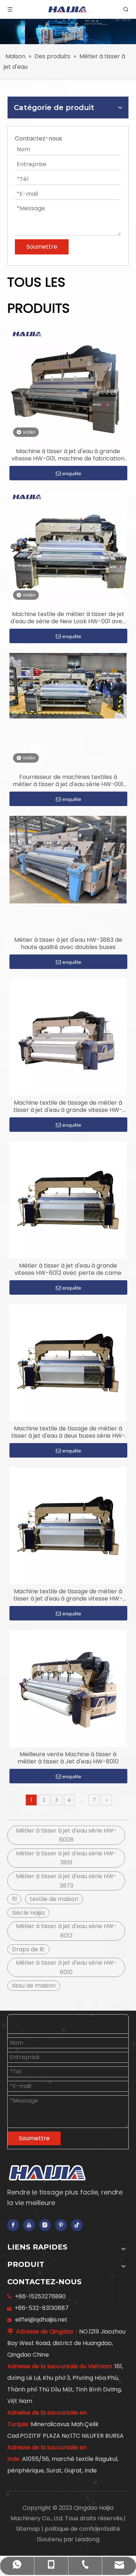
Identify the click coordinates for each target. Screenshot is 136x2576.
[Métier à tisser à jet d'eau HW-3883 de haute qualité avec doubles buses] (68, 859)
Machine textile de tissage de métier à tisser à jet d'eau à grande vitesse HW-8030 (68, 1106)
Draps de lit (28, 1949)
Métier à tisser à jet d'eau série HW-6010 (66, 1967)
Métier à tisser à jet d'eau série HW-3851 (66, 1858)
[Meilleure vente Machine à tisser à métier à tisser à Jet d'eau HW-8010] (68, 1688)
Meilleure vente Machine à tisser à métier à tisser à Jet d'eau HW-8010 (68, 1758)
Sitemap (29, 2529)
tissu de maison (34, 1985)
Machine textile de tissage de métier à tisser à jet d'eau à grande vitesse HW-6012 (68, 1595)
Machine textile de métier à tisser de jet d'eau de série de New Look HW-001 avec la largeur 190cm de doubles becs (68, 618)
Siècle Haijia (28, 1913)
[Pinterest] (61, 2225)
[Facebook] (13, 2225)
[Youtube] (29, 2225)
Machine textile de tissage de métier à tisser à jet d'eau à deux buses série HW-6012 (68, 1432)
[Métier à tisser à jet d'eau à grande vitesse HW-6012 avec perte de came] (68, 1200)
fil (14, 1899)
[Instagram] (45, 2225)
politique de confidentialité (82, 2529)
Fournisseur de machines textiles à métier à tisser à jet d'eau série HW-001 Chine (68, 781)
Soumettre (34, 2138)
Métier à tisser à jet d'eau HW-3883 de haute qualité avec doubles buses (68, 944)
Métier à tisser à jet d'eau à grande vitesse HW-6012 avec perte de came (68, 1269)
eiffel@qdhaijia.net (41, 2320)
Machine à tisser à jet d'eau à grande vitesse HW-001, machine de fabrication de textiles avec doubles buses (68, 455)
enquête (72, 473)
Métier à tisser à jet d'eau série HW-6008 (66, 1835)
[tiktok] (77, 2225)
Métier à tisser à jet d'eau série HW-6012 (66, 1931)
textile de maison (54, 1899)
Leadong (87, 2539)
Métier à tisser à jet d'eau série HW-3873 (66, 1881)
